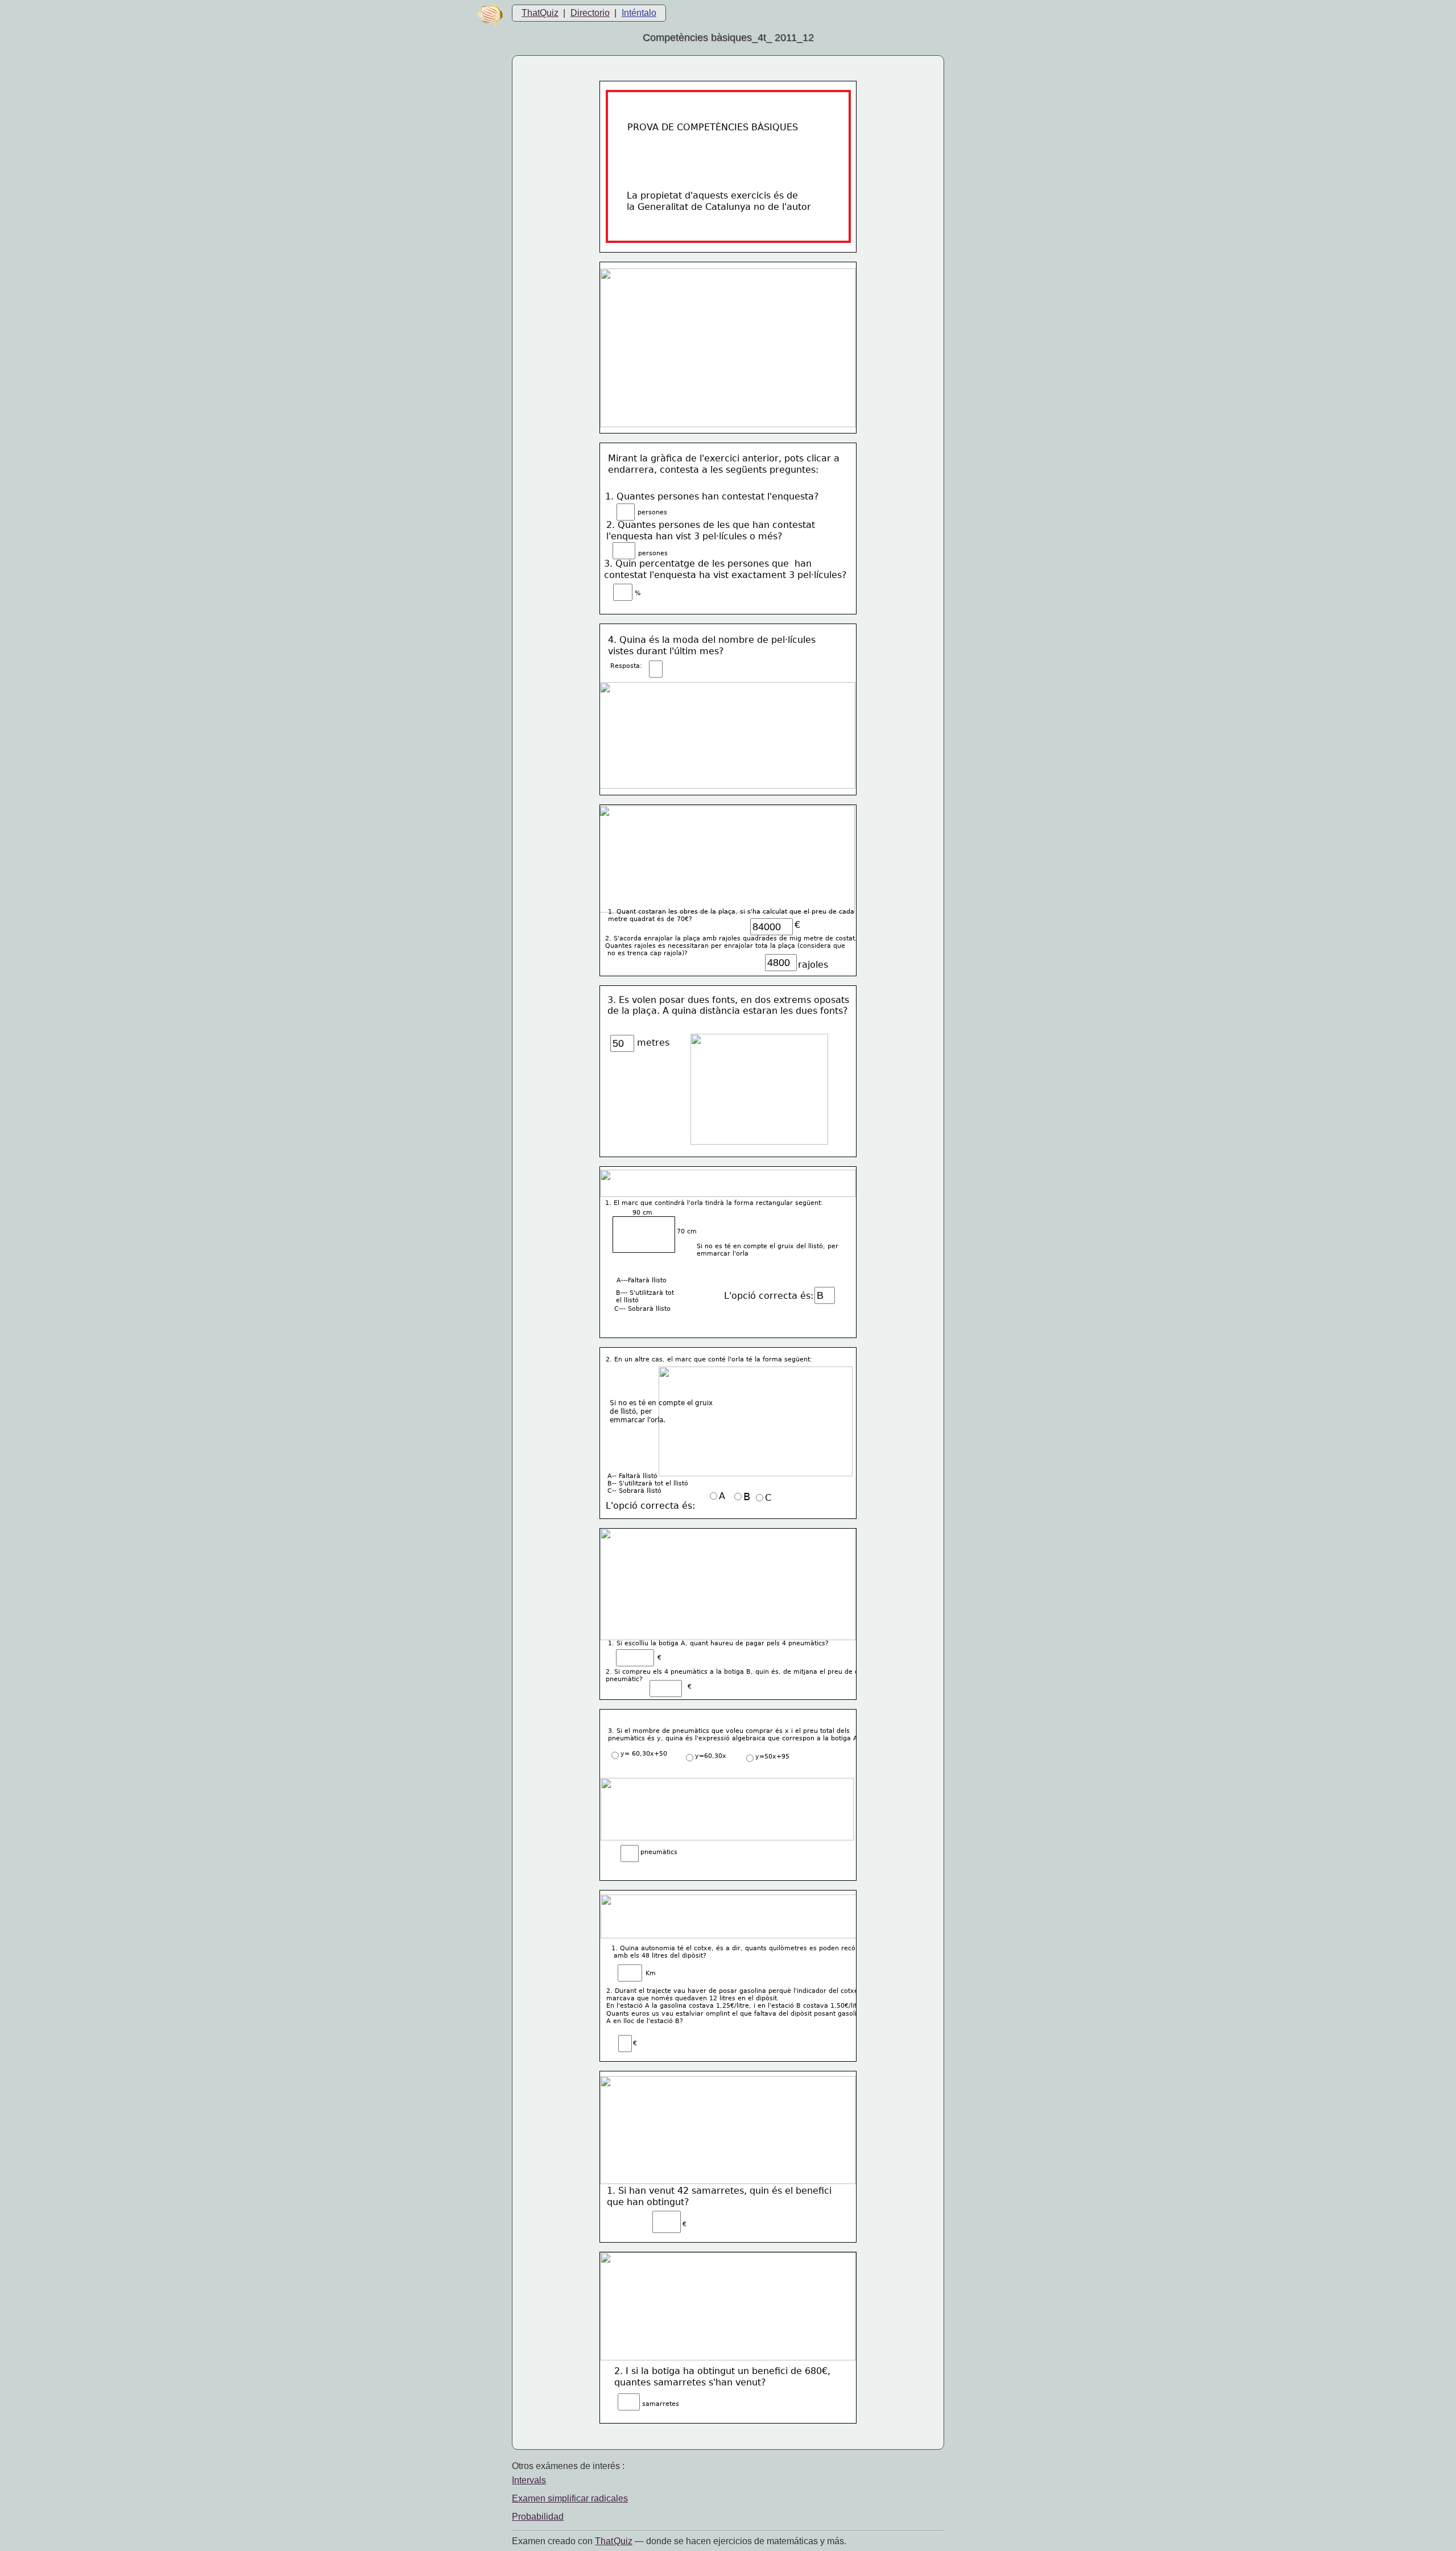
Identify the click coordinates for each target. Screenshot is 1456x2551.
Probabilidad (538, 2517)
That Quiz (614, 2541)
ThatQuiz (540, 13)
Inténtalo (639, 13)
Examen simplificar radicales (570, 2498)
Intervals (529, 2480)
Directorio (590, 13)
